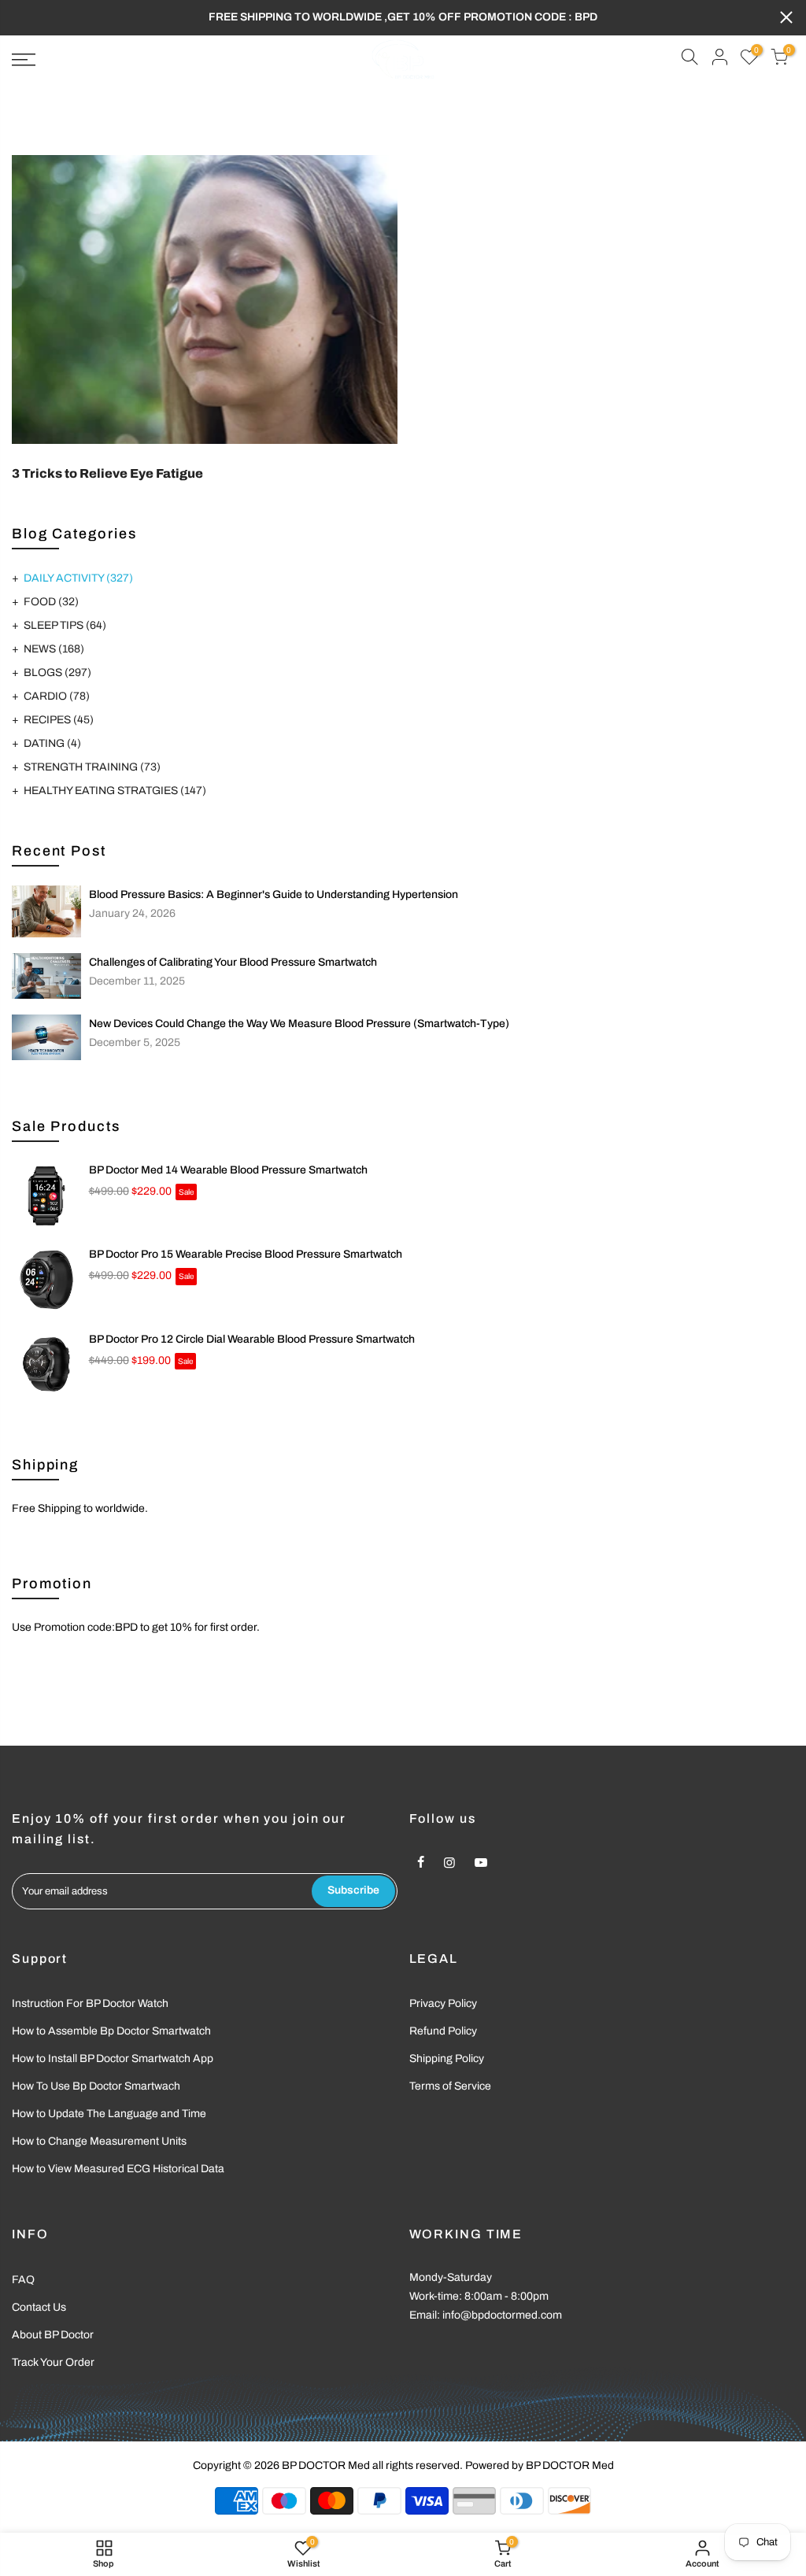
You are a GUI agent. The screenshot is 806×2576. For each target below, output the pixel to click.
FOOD (51, 602)
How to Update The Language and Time (109, 2114)
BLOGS (57, 673)
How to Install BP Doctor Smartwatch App (113, 2059)
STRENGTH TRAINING (92, 767)
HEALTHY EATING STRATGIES (115, 791)
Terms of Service (450, 2086)
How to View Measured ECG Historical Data (118, 2169)
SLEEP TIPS (65, 625)
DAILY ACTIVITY (78, 578)
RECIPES (59, 720)
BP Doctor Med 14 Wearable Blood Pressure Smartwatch (228, 1170)
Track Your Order (53, 2362)
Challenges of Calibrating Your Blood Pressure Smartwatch (233, 962)
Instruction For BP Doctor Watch (90, 2003)
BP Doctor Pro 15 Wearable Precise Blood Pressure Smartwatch (246, 1254)
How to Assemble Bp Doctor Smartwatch (111, 2031)
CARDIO (57, 696)
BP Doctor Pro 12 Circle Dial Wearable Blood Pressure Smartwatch (252, 1339)
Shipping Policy (447, 2059)
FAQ (23, 2280)
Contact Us (39, 2307)
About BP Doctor (53, 2335)
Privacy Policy (443, 2003)
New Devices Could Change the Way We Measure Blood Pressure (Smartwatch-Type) (299, 1024)
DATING (52, 743)
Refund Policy (443, 2031)
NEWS (54, 649)
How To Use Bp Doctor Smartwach (96, 2086)
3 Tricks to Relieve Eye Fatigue (107, 473)
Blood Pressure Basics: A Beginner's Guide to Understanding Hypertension (274, 894)
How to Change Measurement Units (99, 2141)
